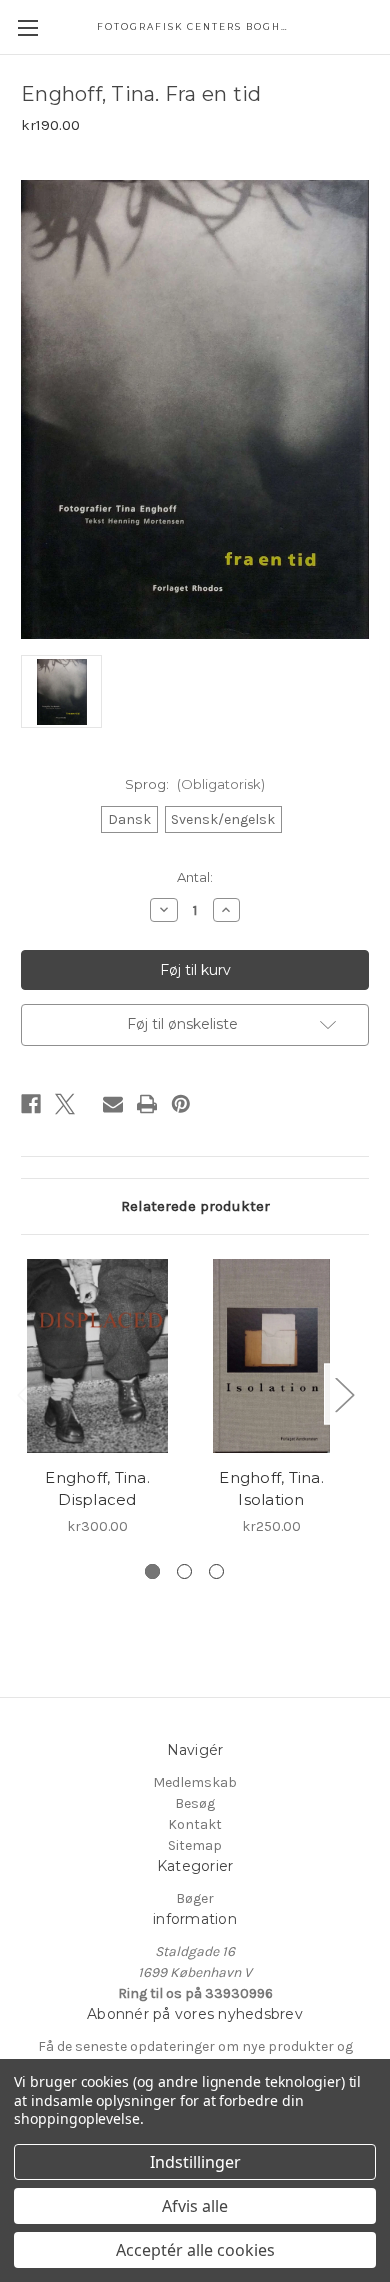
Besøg (195, 1803)
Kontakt (195, 1824)
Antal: (195, 877)
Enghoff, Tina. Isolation (271, 1489)
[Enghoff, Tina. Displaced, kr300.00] (97, 1356)
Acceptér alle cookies (195, 2250)
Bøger (195, 1898)
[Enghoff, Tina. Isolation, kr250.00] (271, 1356)
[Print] (147, 1104)
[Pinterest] (181, 1104)
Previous (26, 1393)
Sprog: (195, 784)
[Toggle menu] (27, 27)
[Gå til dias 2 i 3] (184, 1571)
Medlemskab (195, 1782)
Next (344, 1393)
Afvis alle (195, 2206)
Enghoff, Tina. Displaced (97, 1489)
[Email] (113, 1104)
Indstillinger (195, 2162)
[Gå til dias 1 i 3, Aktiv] (152, 1571)
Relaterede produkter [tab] (195, 1206)
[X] (65, 1104)
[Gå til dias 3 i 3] (216, 1571)
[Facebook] (31, 1104)
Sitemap (195, 1845)
